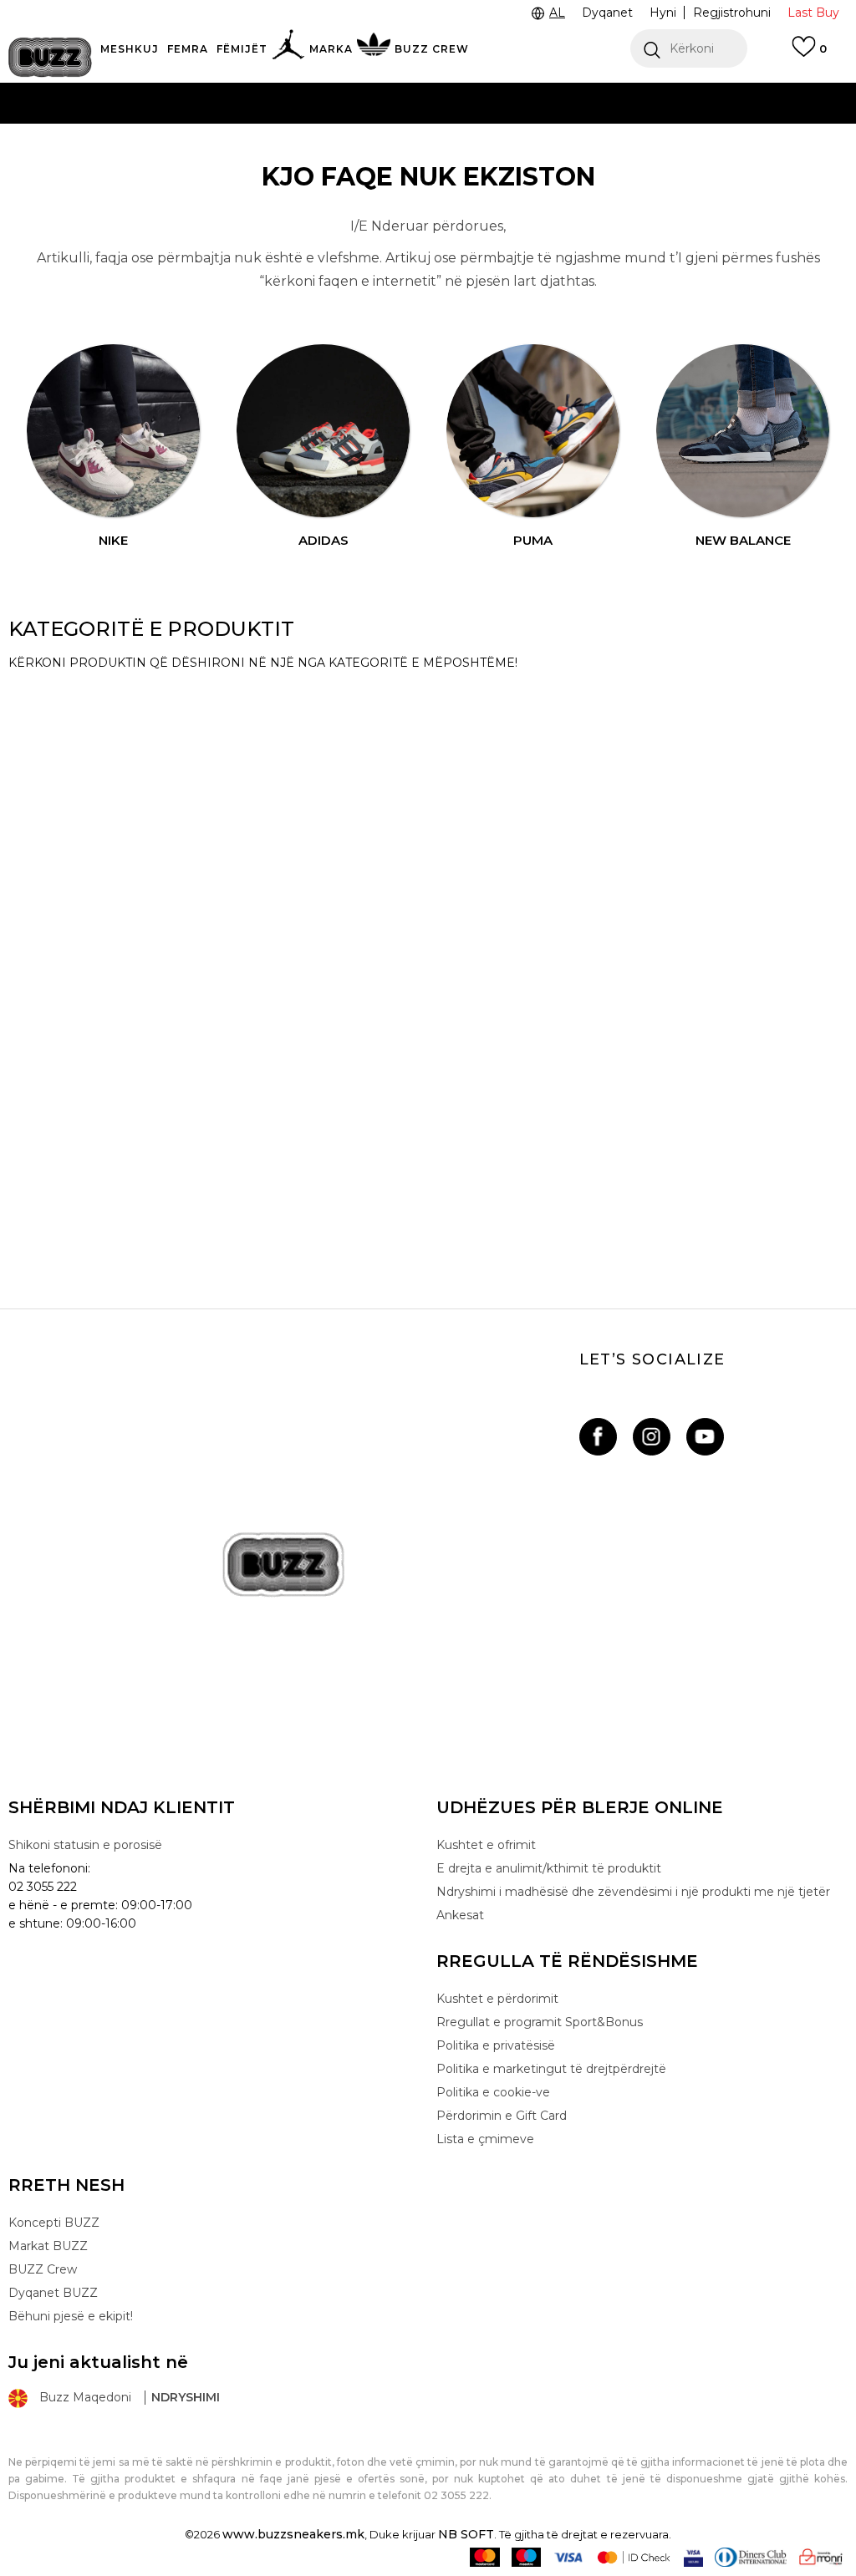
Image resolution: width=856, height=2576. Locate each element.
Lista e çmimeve (362, 158)
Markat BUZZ (48, 2246)
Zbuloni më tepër (492, 159)
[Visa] (568, 2557)
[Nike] (114, 431)
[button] (689, 48)
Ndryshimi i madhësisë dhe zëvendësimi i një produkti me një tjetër (633, 1892)
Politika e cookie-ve (493, 2092)
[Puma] (533, 431)
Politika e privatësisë (496, 2045)
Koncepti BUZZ (54, 2223)
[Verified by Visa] (693, 2557)
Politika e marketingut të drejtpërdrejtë (551, 2069)
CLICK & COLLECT (163, 125)
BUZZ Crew (43, 2269)
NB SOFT (466, 2534)
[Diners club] (751, 2557)
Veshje (55, 981)
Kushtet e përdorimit (497, 1999)
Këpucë (60, 702)
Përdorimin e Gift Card (502, 2116)
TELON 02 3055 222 (95, 91)
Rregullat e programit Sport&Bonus (540, 2022)
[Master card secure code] (634, 2557)
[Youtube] (705, 1437)
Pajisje (53, 795)
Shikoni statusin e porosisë (85, 1845)
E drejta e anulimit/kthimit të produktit (549, 1868)
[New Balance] (743, 431)
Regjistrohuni (732, 13)
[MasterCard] (484, 2557)
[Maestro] (526, 2557)
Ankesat (460, 1915)
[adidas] (324, 431)
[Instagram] (652, 1437)
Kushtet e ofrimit (486, 1845)
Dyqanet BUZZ (53, 2293)
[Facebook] (598, 1437)
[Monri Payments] (821, 2557)
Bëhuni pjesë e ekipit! (71, 2316)
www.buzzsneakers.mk (293, 2534)
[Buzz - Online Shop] (50, 57)
